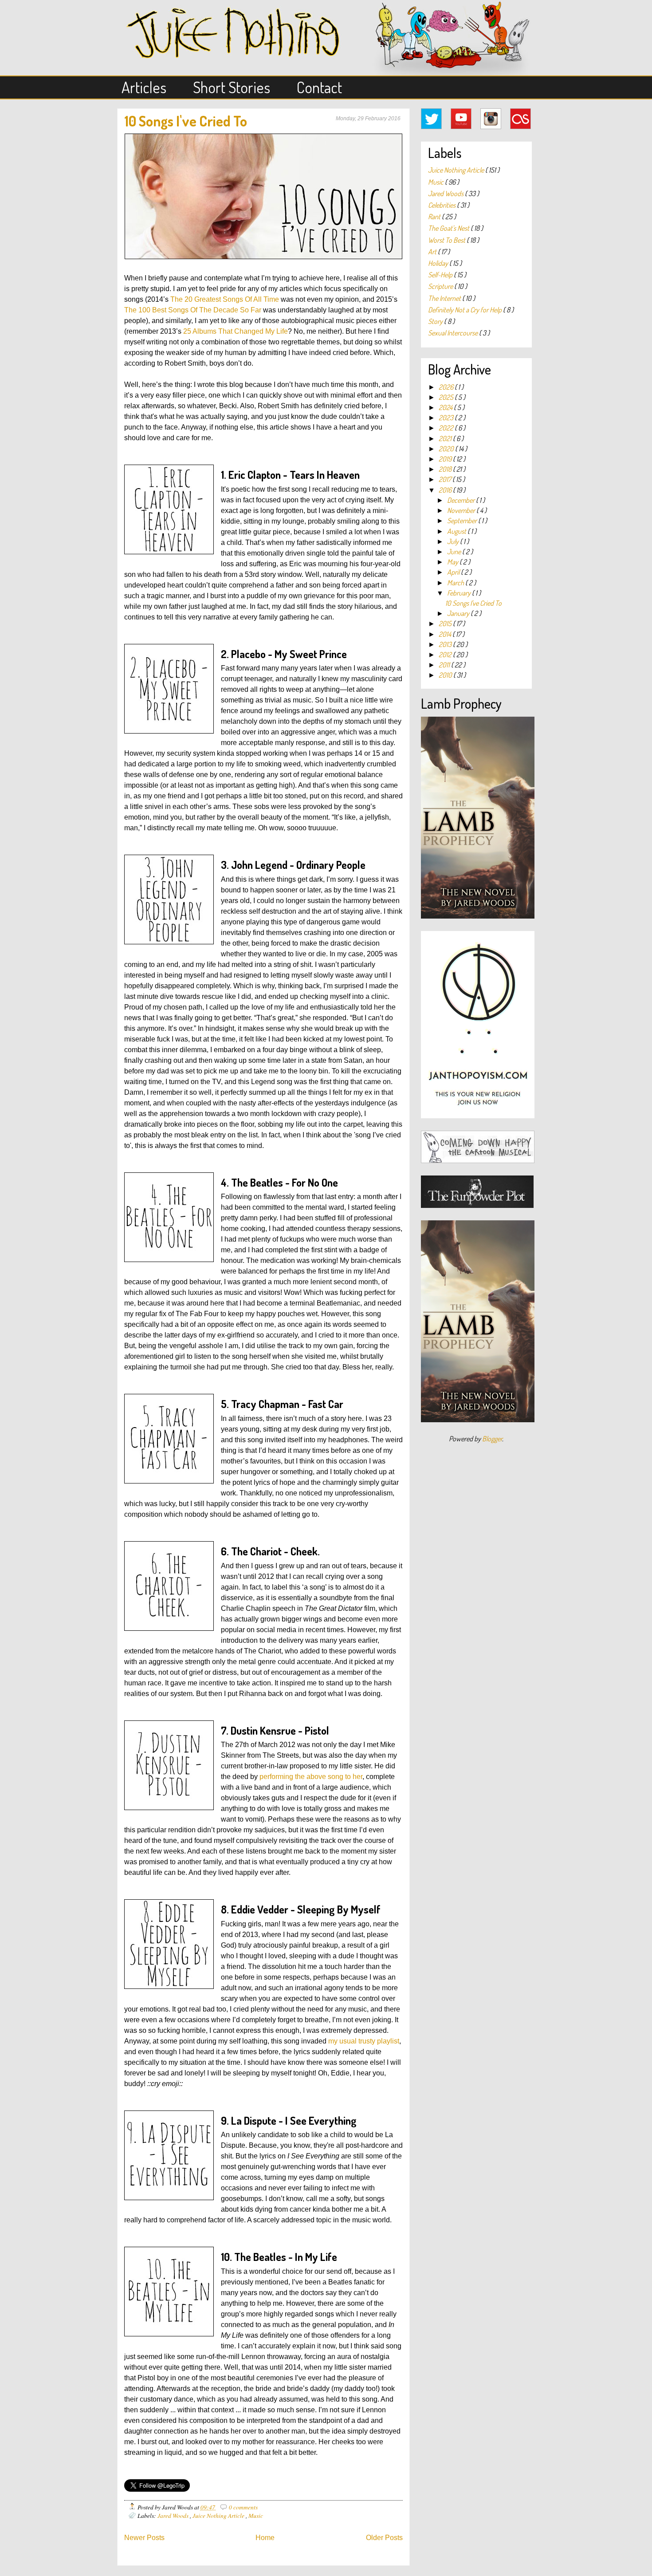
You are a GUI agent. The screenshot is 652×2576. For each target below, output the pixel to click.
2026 (447, 387)
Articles (144, 87)
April (454, 572)
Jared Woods (174, 2515)
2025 (447, 397)
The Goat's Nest (449, 228)
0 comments (243, 2507)
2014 (446, 634)
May (453, 562)
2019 (446, 459)
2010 (446, 675)
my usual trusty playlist (364, 2041)
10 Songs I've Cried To (186, 121)
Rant (435, 217)
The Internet (445, 298)
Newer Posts (144, 2538)
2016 (446, 490)
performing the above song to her (311, 1777)
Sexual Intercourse (454, 333)
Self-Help (441, 275)
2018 (446, 469)
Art (433, 252)
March (456, 583)
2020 (447, 449)
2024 (446, 407)
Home (265, 2538)
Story (436, 321)
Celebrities (442, 205)
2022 (447, 428)
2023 (447, 418)
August (457, 531)
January (459, 613)
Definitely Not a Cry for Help (465, 310)
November (462, 510)
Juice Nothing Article (219, 2515)
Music (256, 2515)
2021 (446, 438)
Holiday (439, 263)
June (455, 552)
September (463, 521)
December (462, 500)
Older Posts (384, 2538)
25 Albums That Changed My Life (236, 331)
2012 (446, 655)
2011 (445, 665)
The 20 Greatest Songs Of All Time (225, 299)
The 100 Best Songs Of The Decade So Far (193, 310)
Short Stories (232, 87)
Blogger (492, 1439)
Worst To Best (447, 240)
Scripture (441, 286)
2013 (446, 644)
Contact (319, 87)
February (460, 593)
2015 (446, 623)
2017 (446, 479)
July (454, 541)
